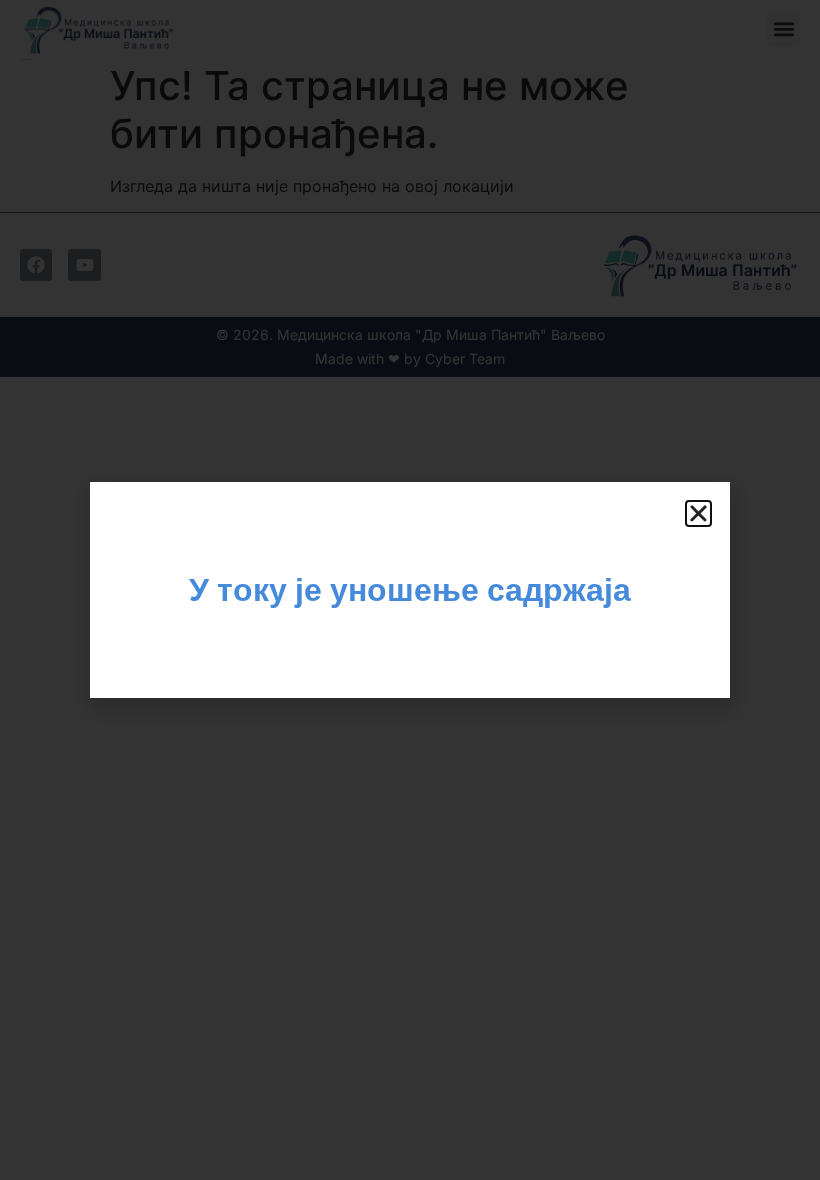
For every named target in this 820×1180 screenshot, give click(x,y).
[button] (698, 513)
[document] (410, 590)
